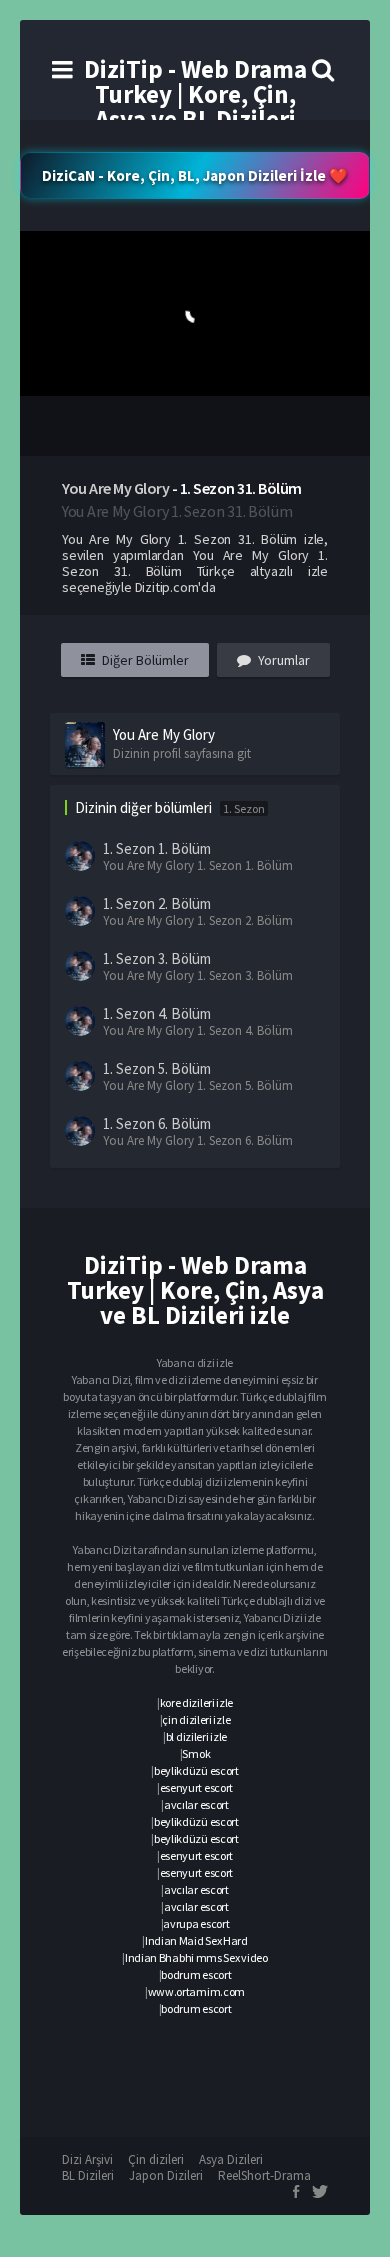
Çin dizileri (156, 2159)
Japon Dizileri (166, 2175)
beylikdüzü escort (196, 1770)
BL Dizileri (88, 2175)
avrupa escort (196, 1923)
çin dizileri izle (196, 1719)
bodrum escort (196, 1974)
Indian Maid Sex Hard (196, 1940)
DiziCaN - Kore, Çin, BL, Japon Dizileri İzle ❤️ (195, 175)
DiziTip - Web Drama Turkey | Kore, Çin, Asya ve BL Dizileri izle (195, 106)
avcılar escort (196, 1804)
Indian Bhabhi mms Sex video (196, 1957)
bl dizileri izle (196, 1736)
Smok (196, 1753)
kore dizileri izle (197, 1702)
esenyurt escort (197, 1787)
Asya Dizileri (231, 2159)
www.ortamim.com (197, 1991)
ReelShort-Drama (264, 2175)
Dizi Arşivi (87, 2159)
